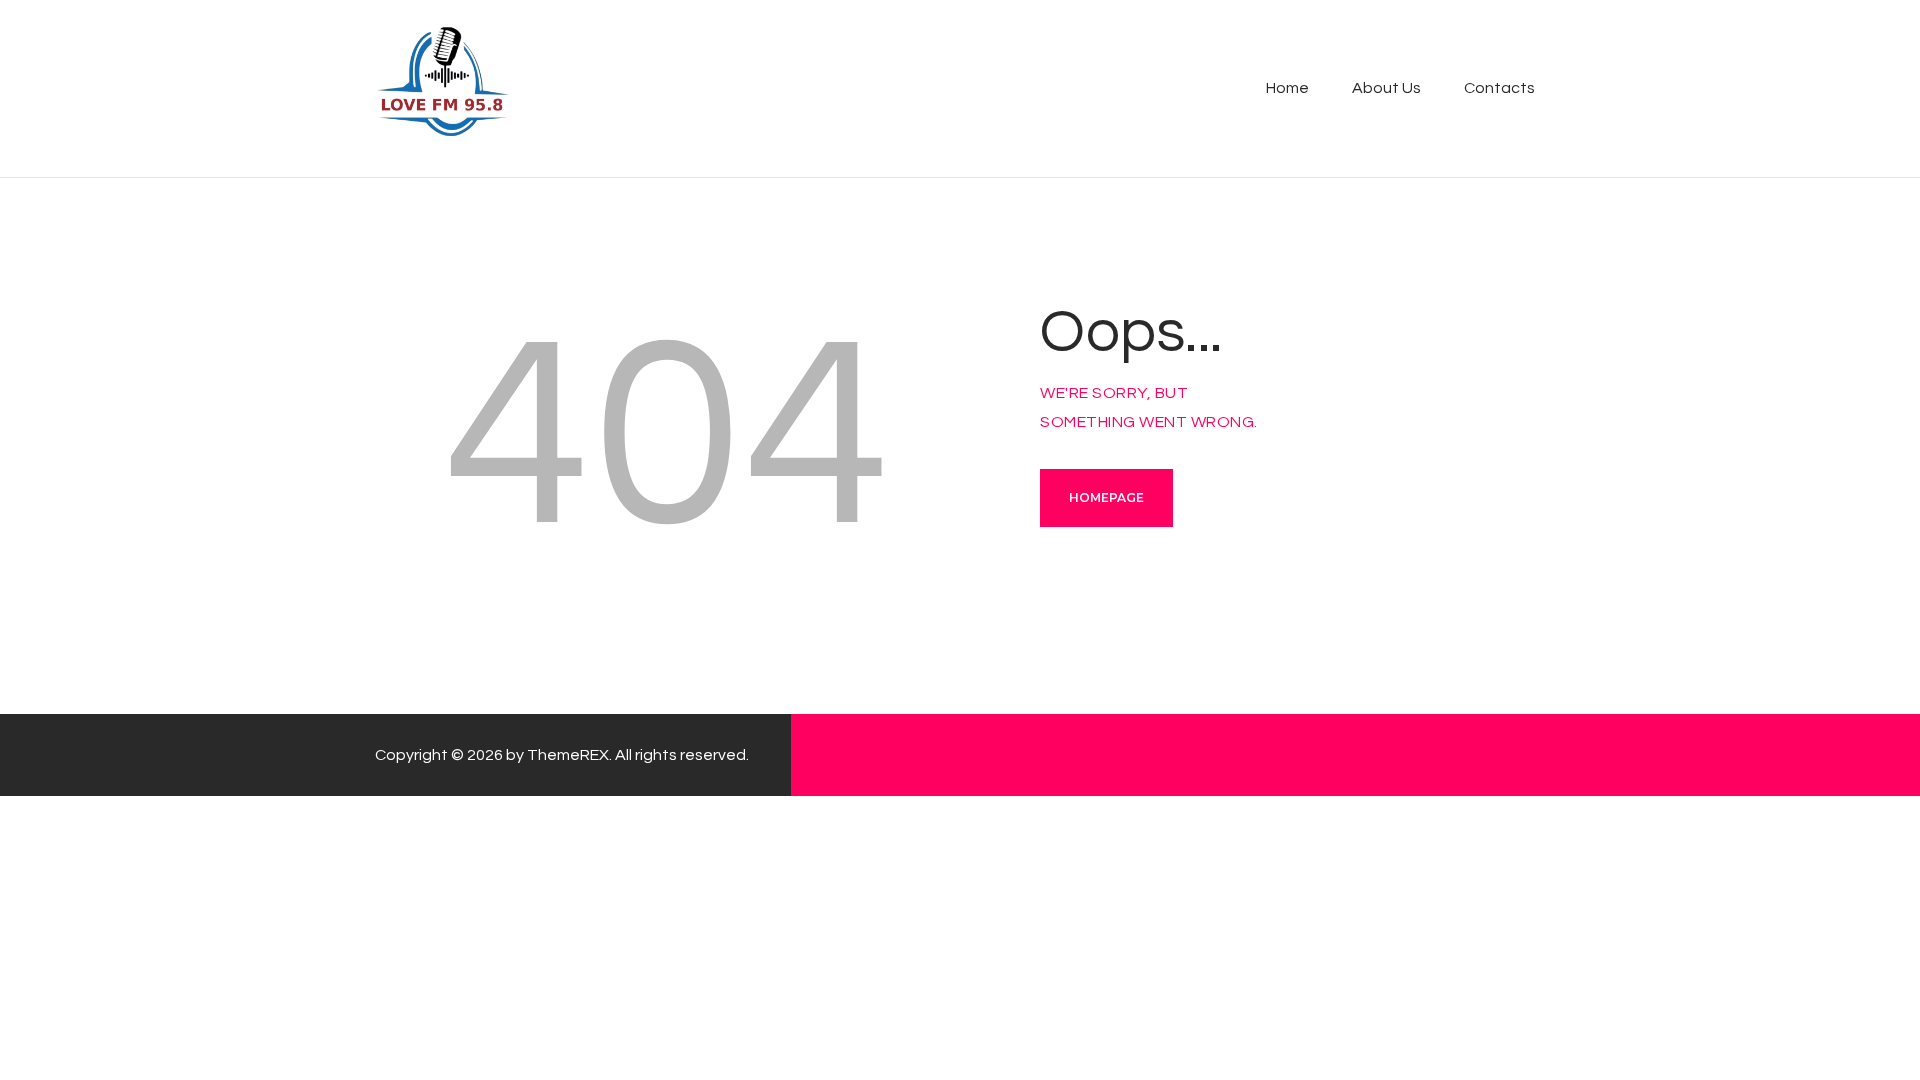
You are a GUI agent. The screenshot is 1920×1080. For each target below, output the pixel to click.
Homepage (1106, 497)
